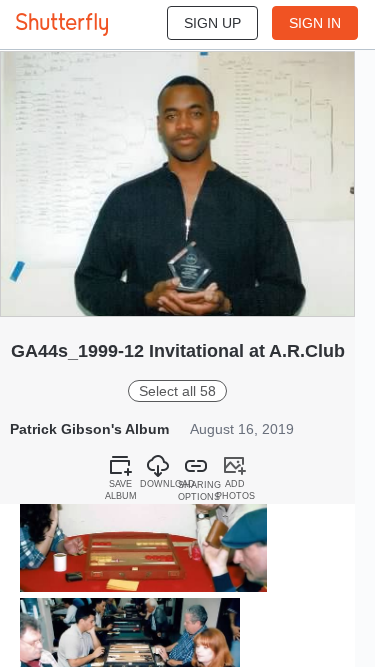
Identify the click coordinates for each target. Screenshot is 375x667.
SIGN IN (315, 23)
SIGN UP (212, 23)
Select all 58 (177, 391)
